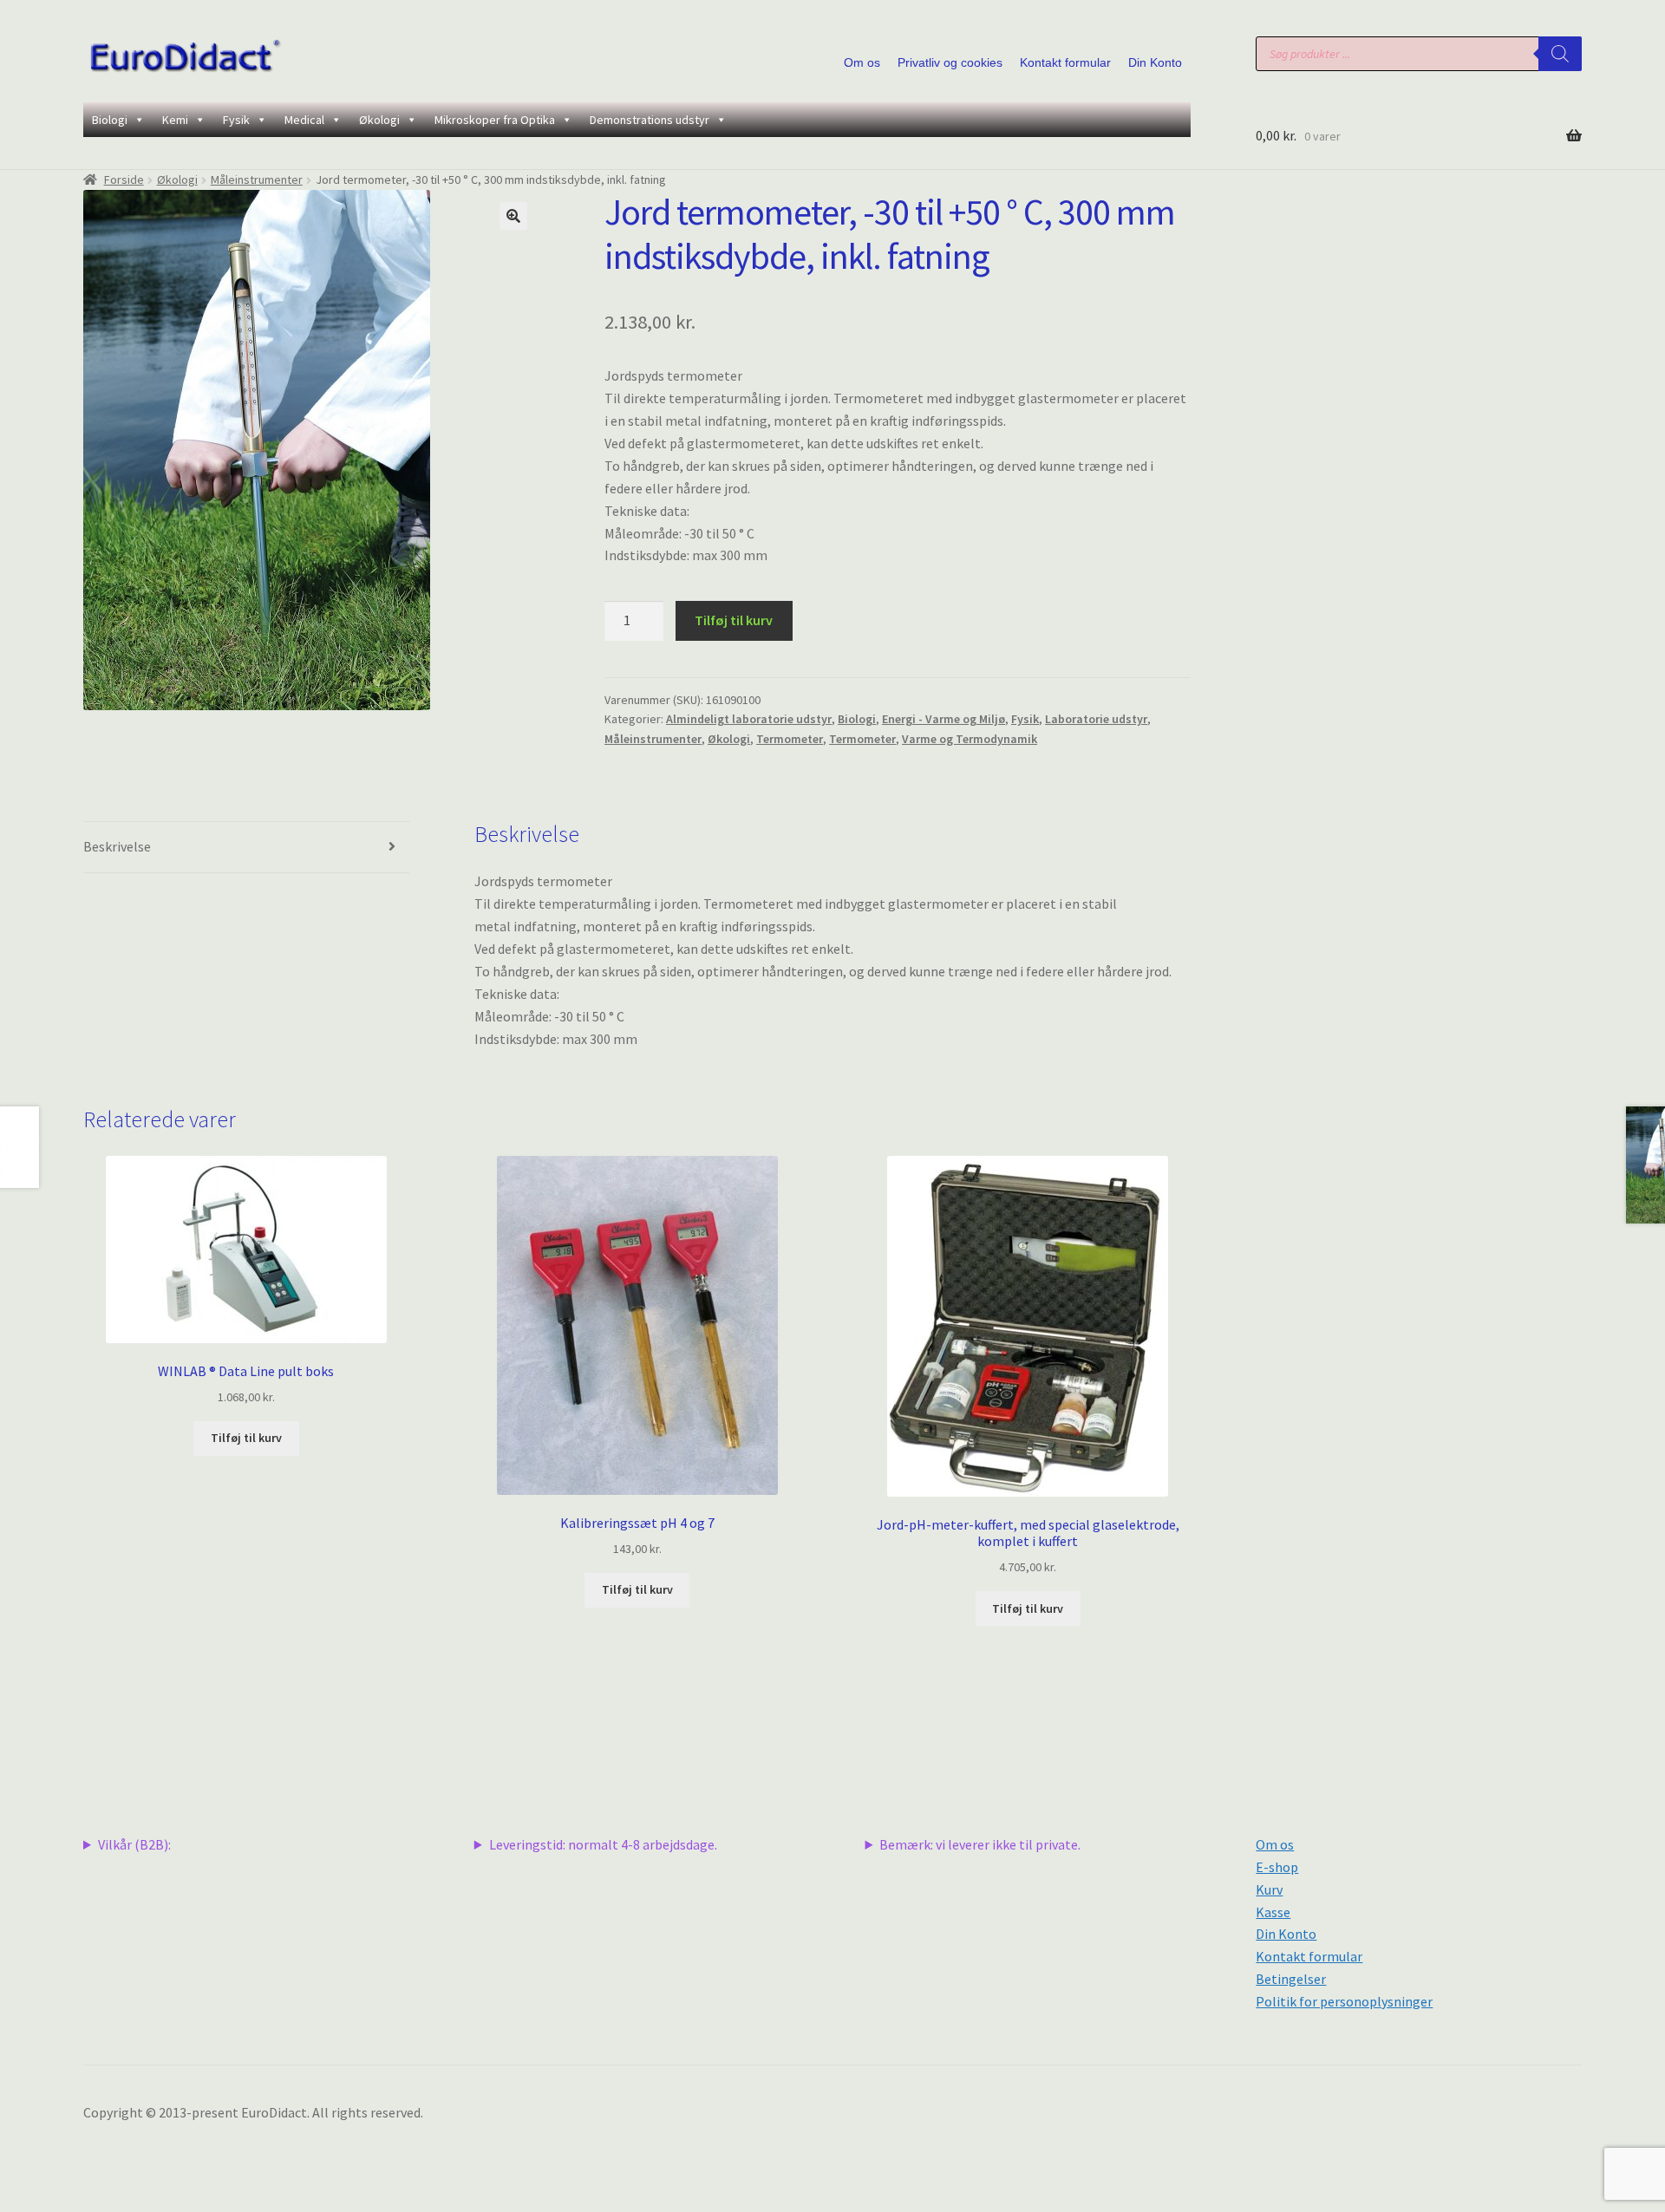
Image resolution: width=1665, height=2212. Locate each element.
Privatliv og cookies (950, 62)
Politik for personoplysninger (1344, 2001)
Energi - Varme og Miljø (943, 719)
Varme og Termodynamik (970, 739)
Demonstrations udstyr (650, 120)
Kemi (175, 120)
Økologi (379, 120)
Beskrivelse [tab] (117, 846)
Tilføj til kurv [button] (246, 1438)
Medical (304, 120)
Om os (862, 62)
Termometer (790, 739)
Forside (124, 179)
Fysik (236, 120)
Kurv (1269, 1889)
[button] (513, 216)
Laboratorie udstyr (1096, 719)
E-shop (1277, 1867)
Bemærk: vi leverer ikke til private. (980, 1844)
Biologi (110, 120)
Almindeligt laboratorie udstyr (749, 719)
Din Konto (1155, 62)
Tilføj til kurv (734, 620)
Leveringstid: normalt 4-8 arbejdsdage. (603, 1844)
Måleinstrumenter (257, 179)
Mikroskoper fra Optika (495, 120)
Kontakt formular (1065, 62)
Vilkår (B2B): (134, 1844)
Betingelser (1291, 1979)
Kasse (1273, 1912)
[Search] (1560, 54)
